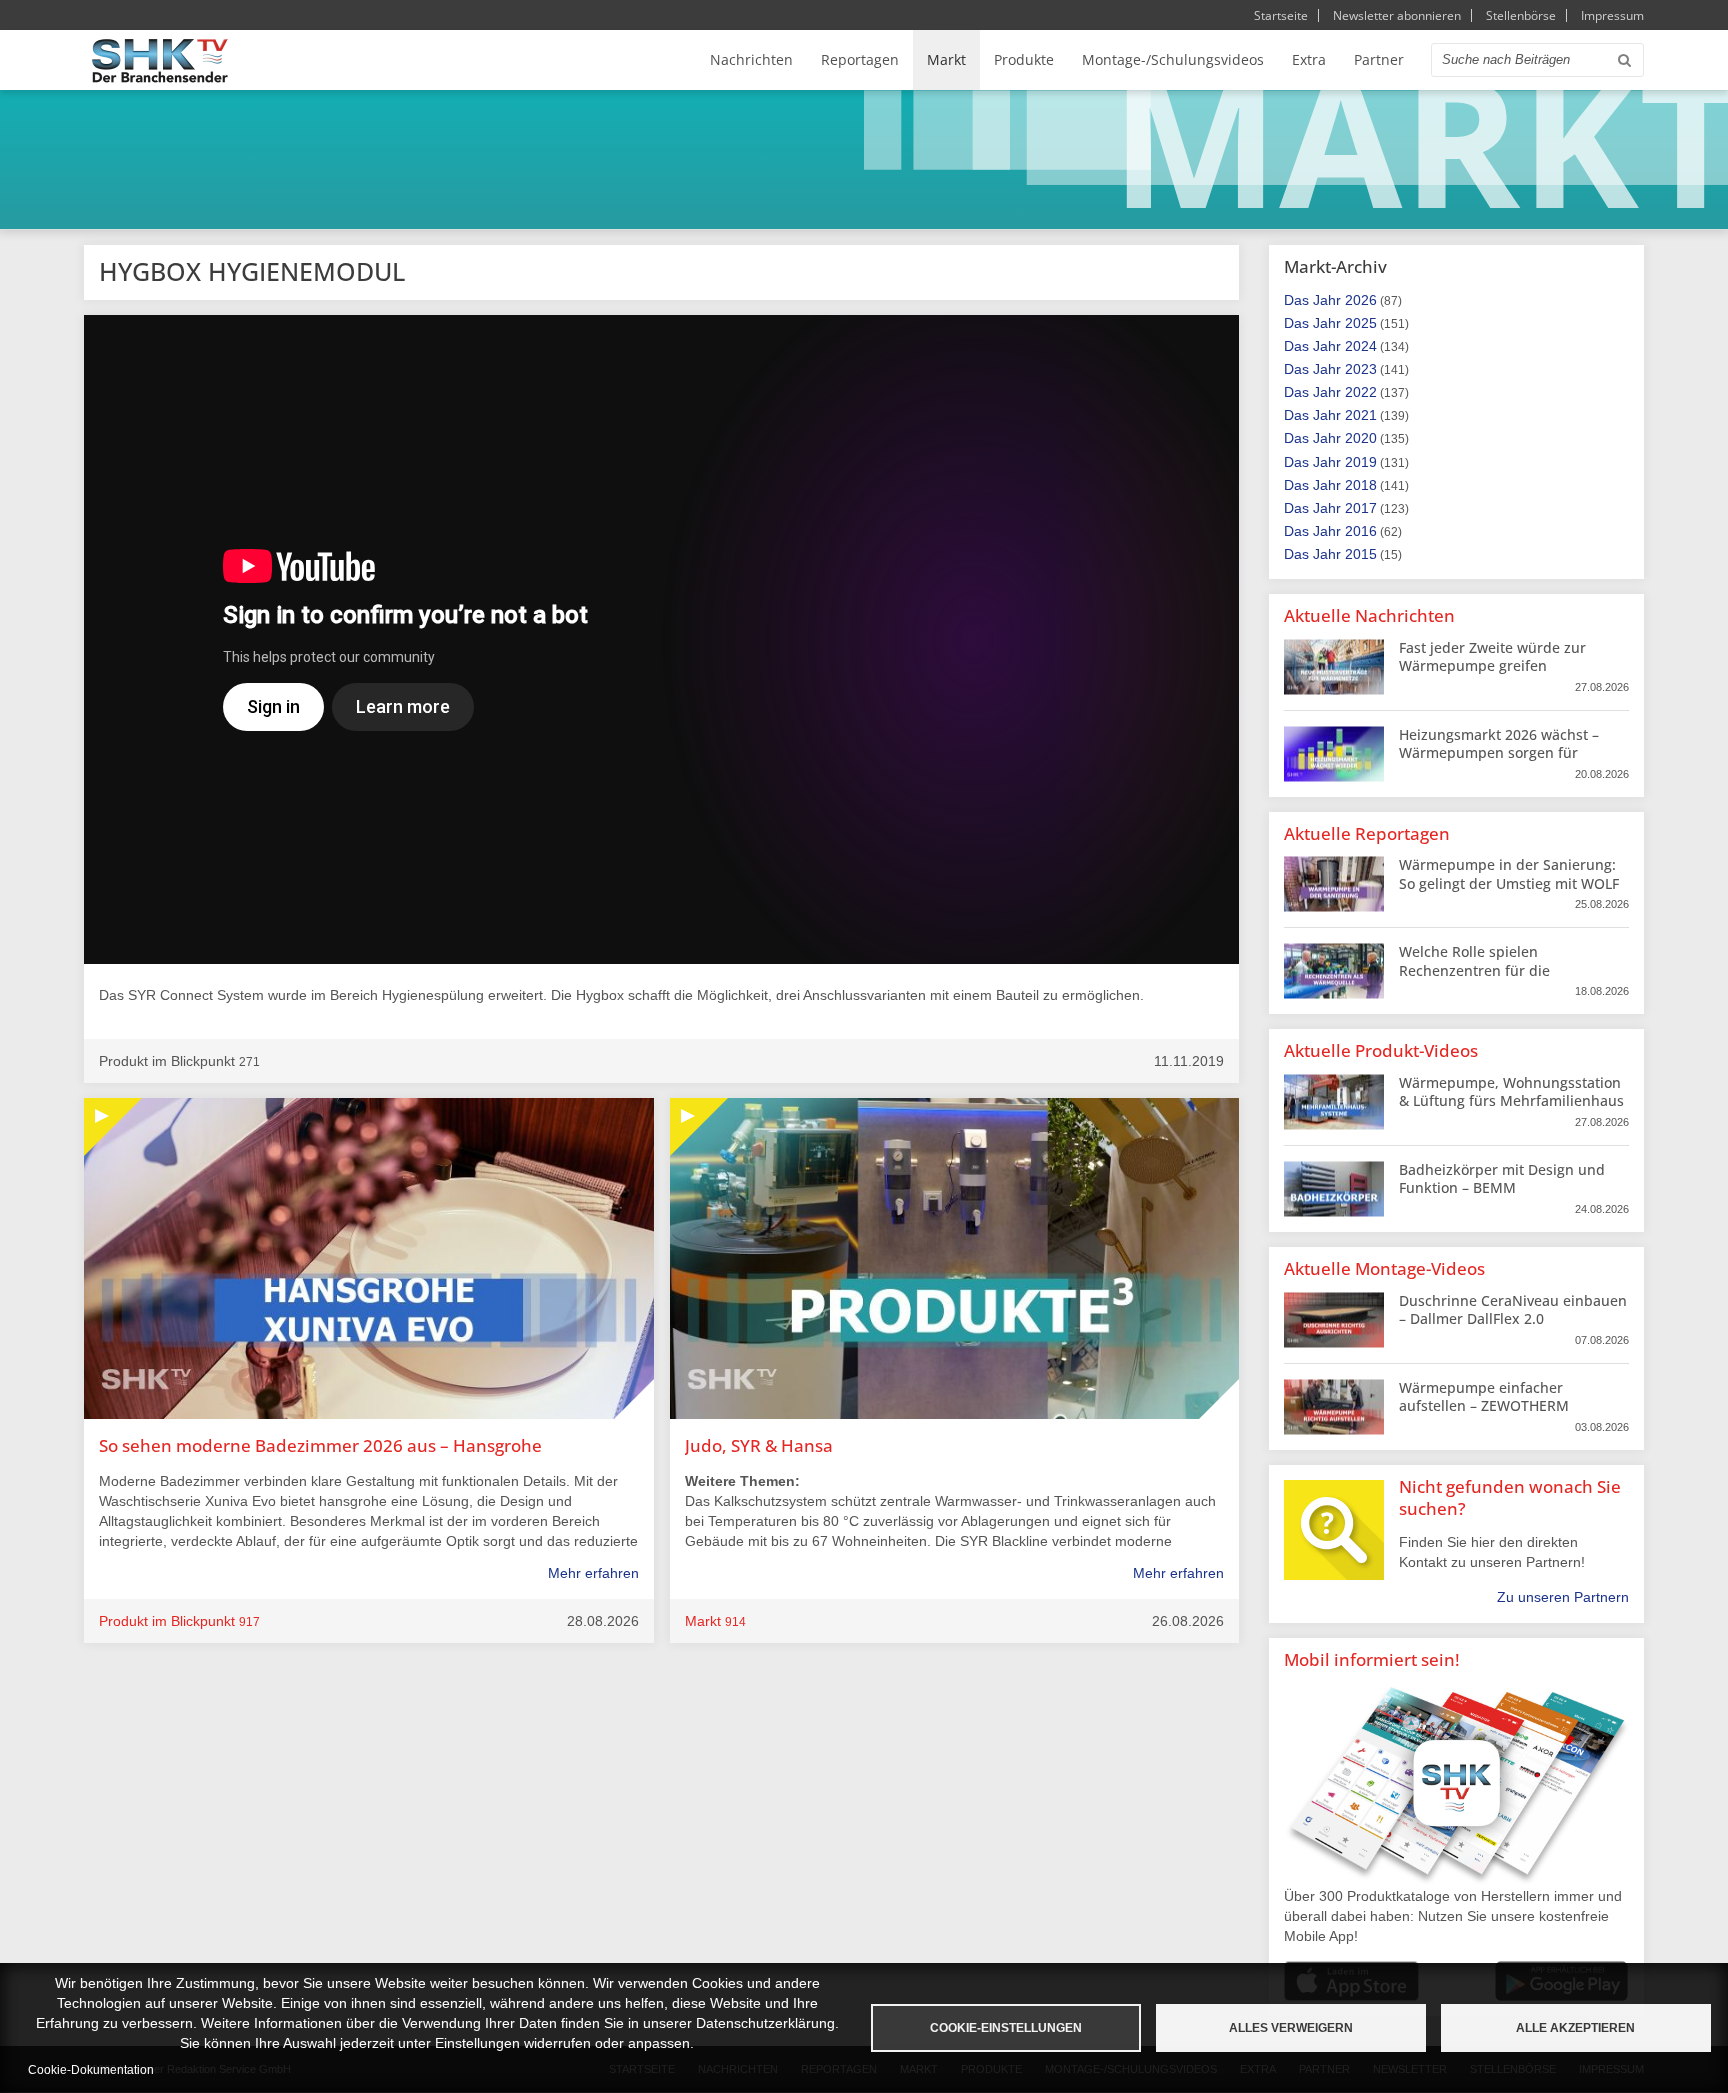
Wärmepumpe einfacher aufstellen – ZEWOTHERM (1484, 1396)
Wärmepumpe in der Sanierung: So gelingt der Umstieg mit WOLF (1509, 873)
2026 (1361, 300)
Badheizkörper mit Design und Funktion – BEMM (1502, 1178)
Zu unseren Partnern (1563, 1597)
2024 (1361, 346)
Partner (1379, 59)
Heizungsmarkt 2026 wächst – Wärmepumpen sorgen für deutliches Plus (1499, 752)
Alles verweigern (1291, 2028)
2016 (1361, 531)
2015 (1361, 554)
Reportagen (860, 59)
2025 (1361, 323)
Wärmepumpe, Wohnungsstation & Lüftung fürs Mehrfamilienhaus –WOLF (1511, 1100)
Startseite (1281, 15)
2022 (1361, 392)
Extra (1309, 59)
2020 (1361, 438)
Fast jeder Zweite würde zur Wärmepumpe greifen (1492, 656)
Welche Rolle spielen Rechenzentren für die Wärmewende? (1474, 969)
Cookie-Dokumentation (91, 2070)
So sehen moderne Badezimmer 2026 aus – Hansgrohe (320, 1445)
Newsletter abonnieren (1397, 15)
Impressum (1612, 15)
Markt (946, 59)
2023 (1361, 369)
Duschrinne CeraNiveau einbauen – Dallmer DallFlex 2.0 (1513, 1309)
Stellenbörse (1521, 15)
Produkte (1024, 59)
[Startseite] (160, 60)
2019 (1361, 462)
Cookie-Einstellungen (1006, 2028)
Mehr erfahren (593, 1573)
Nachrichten (751, 59)
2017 (1361, 508)
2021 (1361, 415)
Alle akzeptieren (1575, 2028)
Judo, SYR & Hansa (759, 1445)
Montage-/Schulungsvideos (1173, 59)
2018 (1361, 485)
